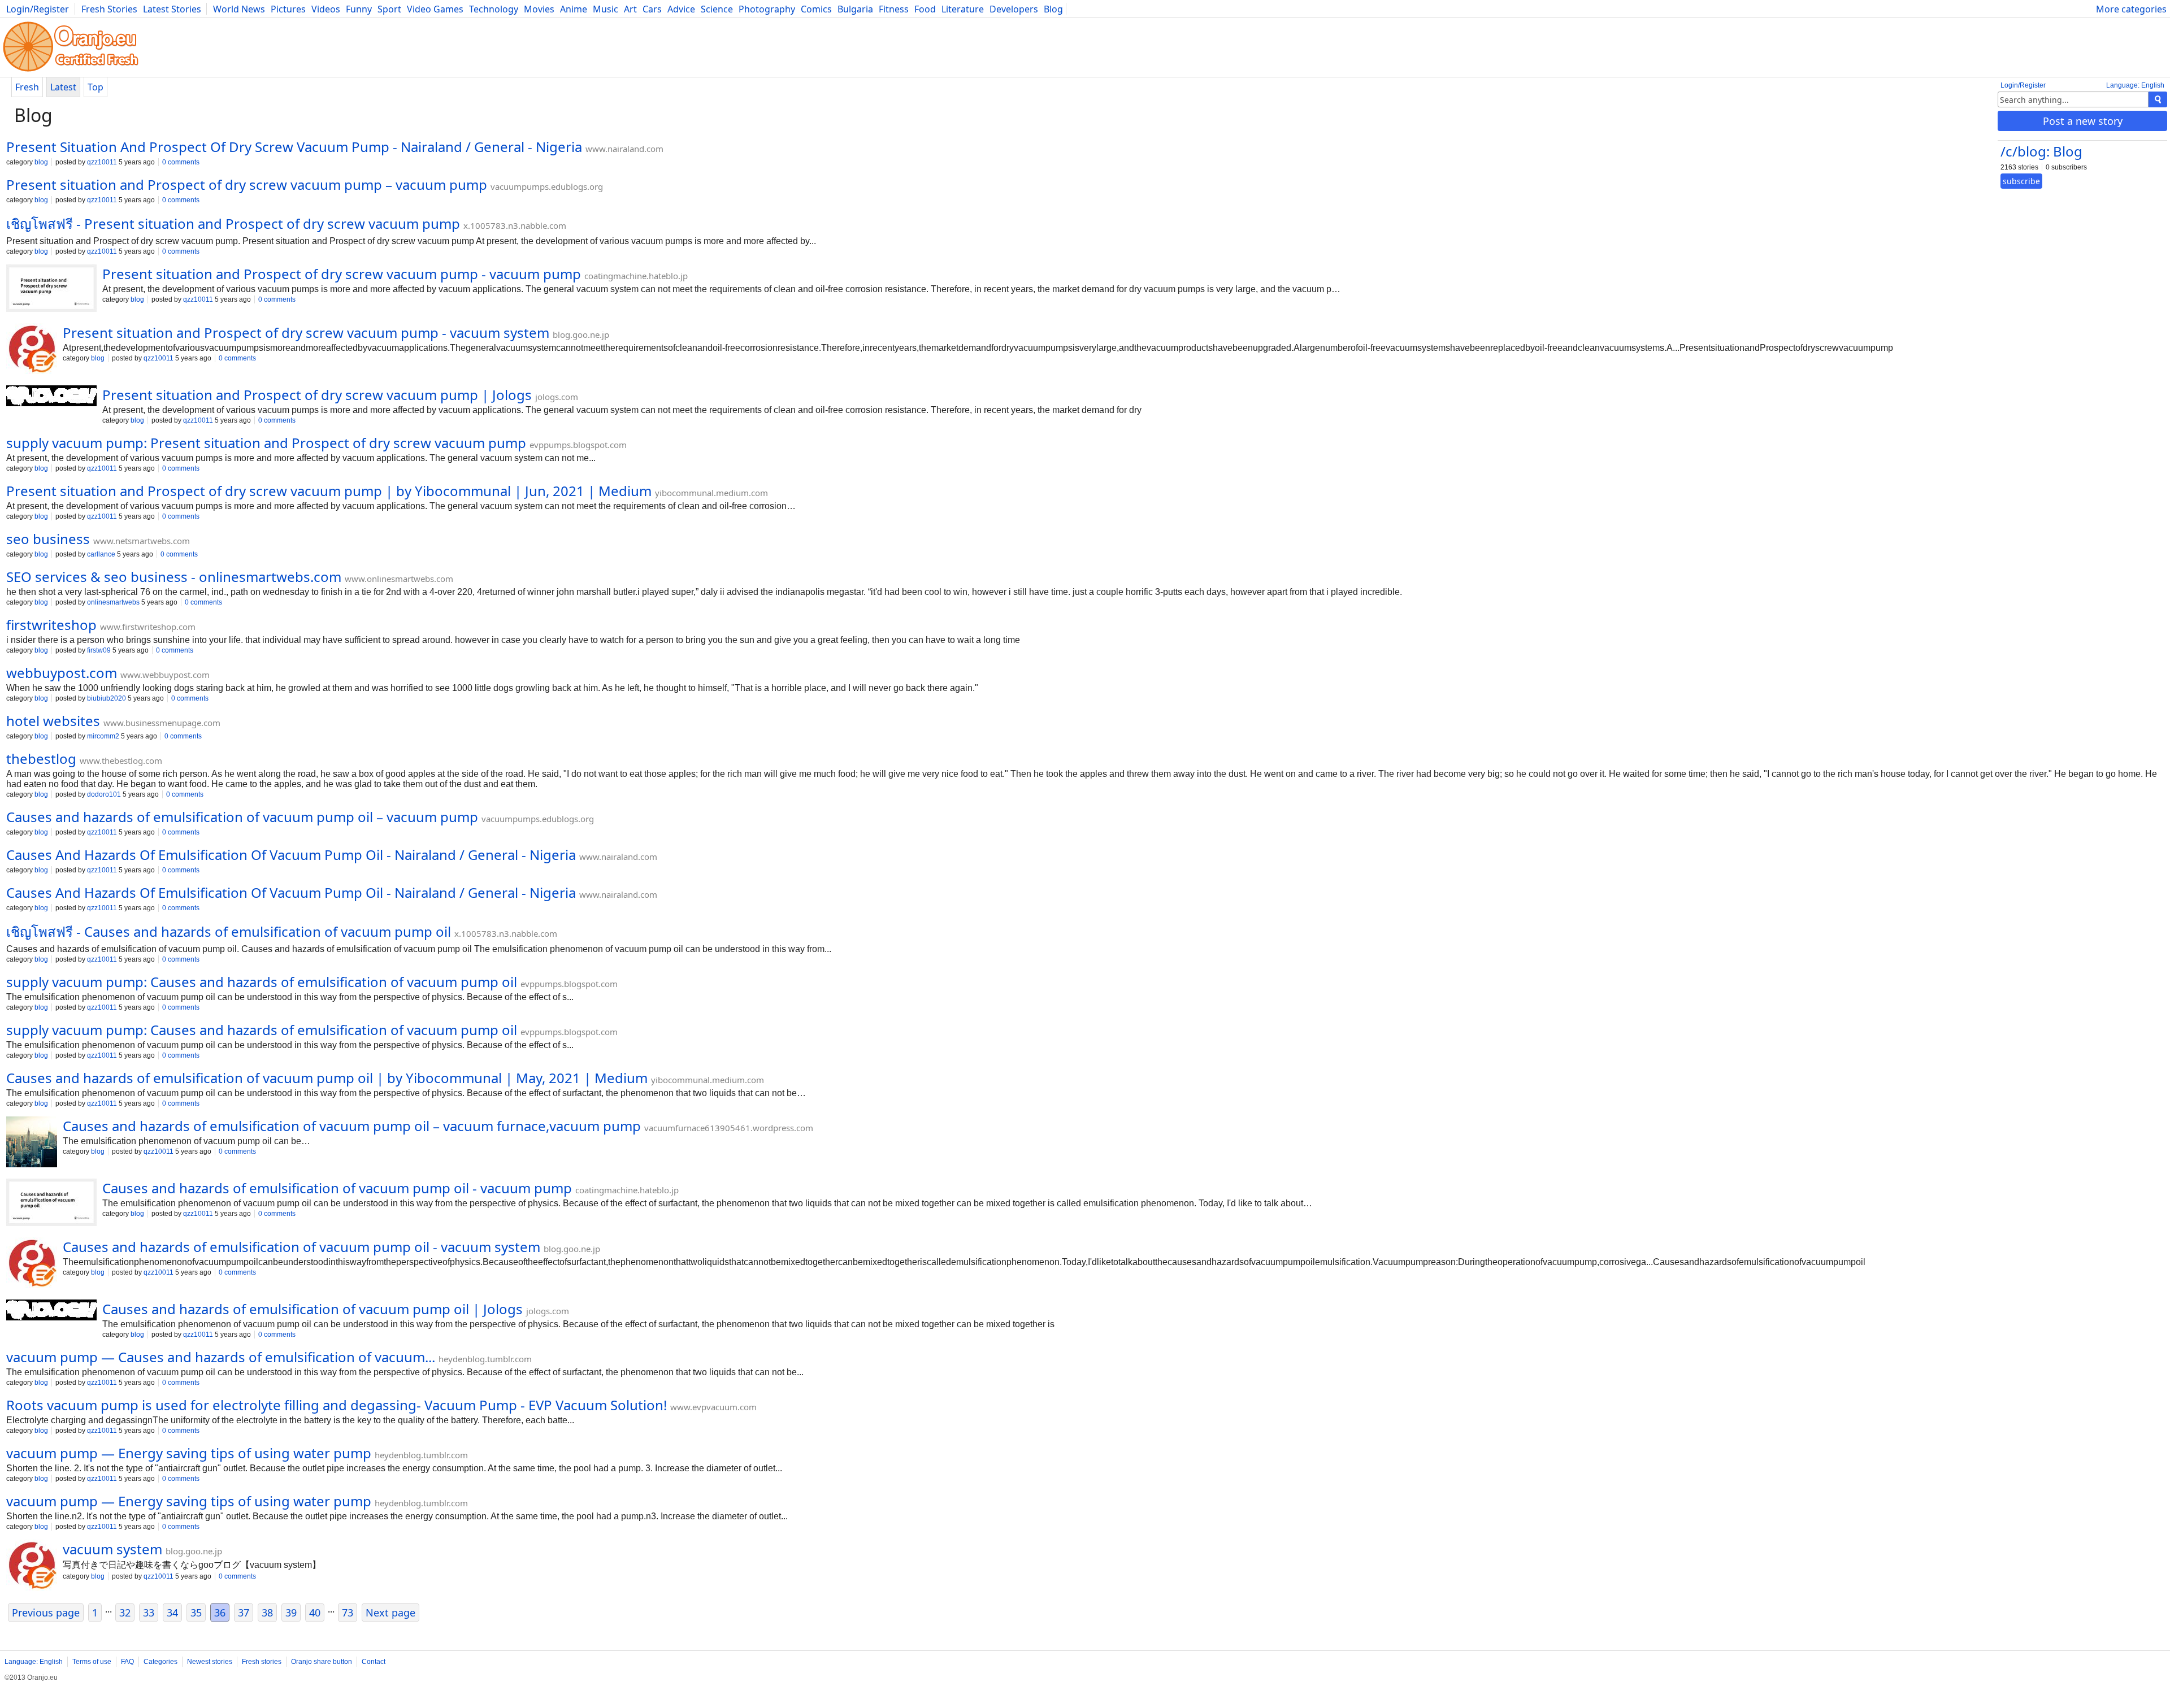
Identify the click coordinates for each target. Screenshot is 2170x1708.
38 (267, 1613)
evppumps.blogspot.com (578, 445)
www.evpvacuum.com (713, 1407)
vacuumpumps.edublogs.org (547, 186)
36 (220, 1613)
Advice (681, 9)
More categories (2131, 9)
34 (172, 1613)
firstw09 (99, 650)
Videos (326, 9)
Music (606, 9)
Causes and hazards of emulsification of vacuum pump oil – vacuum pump (242, 817)
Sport (389, 9)
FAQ (127, 1662)
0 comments (181, 162)
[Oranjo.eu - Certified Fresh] (71, 71)
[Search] (2158, 99)
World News (239, 9)
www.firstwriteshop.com (148, 627)
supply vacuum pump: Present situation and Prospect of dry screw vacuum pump (266, 443)
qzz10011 (102, 162)
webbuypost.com (62, 673)
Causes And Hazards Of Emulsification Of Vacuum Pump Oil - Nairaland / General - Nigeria (291, 855)
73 (348, 1613)
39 (291, 1613)
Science (717, 9)
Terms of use (92, 1662)
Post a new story (2083, 121)
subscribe (2021, 181)
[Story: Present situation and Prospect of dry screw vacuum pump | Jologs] (51, 397)
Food (925, 9)
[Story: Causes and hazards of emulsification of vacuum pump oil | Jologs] (51, 1311)
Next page (390, 1613)
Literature (963, 9)
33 (149, 1613)
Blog (1053, 9)
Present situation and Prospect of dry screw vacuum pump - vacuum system (306, 333)
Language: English (2135, 85)
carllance (101, 554)
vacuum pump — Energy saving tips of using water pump (189, 1453)
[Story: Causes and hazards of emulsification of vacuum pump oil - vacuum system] (32, 1264)
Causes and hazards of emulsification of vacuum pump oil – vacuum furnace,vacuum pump (352, 1126)
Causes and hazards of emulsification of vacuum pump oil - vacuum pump (337, 1188)
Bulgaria (855, 9)
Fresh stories (262, 1662)
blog (41, 162)
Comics (816, 9)
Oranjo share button (322, 1662)
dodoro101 (104, 794)
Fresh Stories (109, 9)
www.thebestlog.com (121, 760)
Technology (494, 9)
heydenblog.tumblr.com (485, 1359)
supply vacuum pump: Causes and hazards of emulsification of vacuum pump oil (262, 982)
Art (630, 9)
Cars (652, 9)
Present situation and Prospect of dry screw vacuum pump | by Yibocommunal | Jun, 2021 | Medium (329, 491)
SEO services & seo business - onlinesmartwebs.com (174, 577)
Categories (160, 1662)
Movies (539, 9)
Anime (574, 9)
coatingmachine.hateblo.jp (636, 276)
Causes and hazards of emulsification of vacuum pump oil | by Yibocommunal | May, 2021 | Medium (327, 1078)
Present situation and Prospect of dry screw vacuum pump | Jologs (317, 395)
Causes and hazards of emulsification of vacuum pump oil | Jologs (313, 1309)
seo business (48, 539)
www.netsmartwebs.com (142, 541)
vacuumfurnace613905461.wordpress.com (729, 1128)
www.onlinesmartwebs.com (399, 579)
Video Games (435, 9)
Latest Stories (172, 9)
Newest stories (210, 1662)
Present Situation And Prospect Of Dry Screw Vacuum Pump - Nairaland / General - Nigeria (294, 147)
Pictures (288, 9)
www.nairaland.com (624, 149)
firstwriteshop (51, 625)
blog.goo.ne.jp (581, 334)
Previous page (46, 1613)
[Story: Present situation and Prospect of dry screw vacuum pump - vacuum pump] (51, 289)
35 (196, 1613)
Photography (767, 9)
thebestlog (41, 759)
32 (125, 1613)
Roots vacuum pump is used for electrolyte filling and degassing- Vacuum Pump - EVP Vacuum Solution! (337, 1405)
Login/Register (38, 9)
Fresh (27, 87)
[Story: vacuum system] (32, 1566)
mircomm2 (103, 736)
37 (244, 1613)
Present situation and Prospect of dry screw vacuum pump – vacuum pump (247, 184)
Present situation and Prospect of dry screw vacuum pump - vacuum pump (342, 274)
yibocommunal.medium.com (711, 493)
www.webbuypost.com (165, 675)
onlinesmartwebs (113, 602)
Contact (374, 1662)
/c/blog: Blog (2041, 151)
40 (315, 1613)
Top (96, 87)
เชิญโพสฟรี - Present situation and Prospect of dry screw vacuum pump (233, 223)
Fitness (894, 9)
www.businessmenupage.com (162, 723)
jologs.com (557, 397)
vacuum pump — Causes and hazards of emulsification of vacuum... (221, 1357)
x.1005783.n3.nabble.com (515, 225)
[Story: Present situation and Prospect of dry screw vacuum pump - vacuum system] (32, 350)
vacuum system (112, 1549)
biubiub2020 (107, 698)
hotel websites (53, 721)
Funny (359, 9)
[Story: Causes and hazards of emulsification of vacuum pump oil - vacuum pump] (51, 1203)
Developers (1014, 9)
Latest (63, 87)
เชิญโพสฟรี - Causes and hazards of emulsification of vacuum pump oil (229, 931)
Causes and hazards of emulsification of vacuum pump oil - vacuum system (301, 1247)
